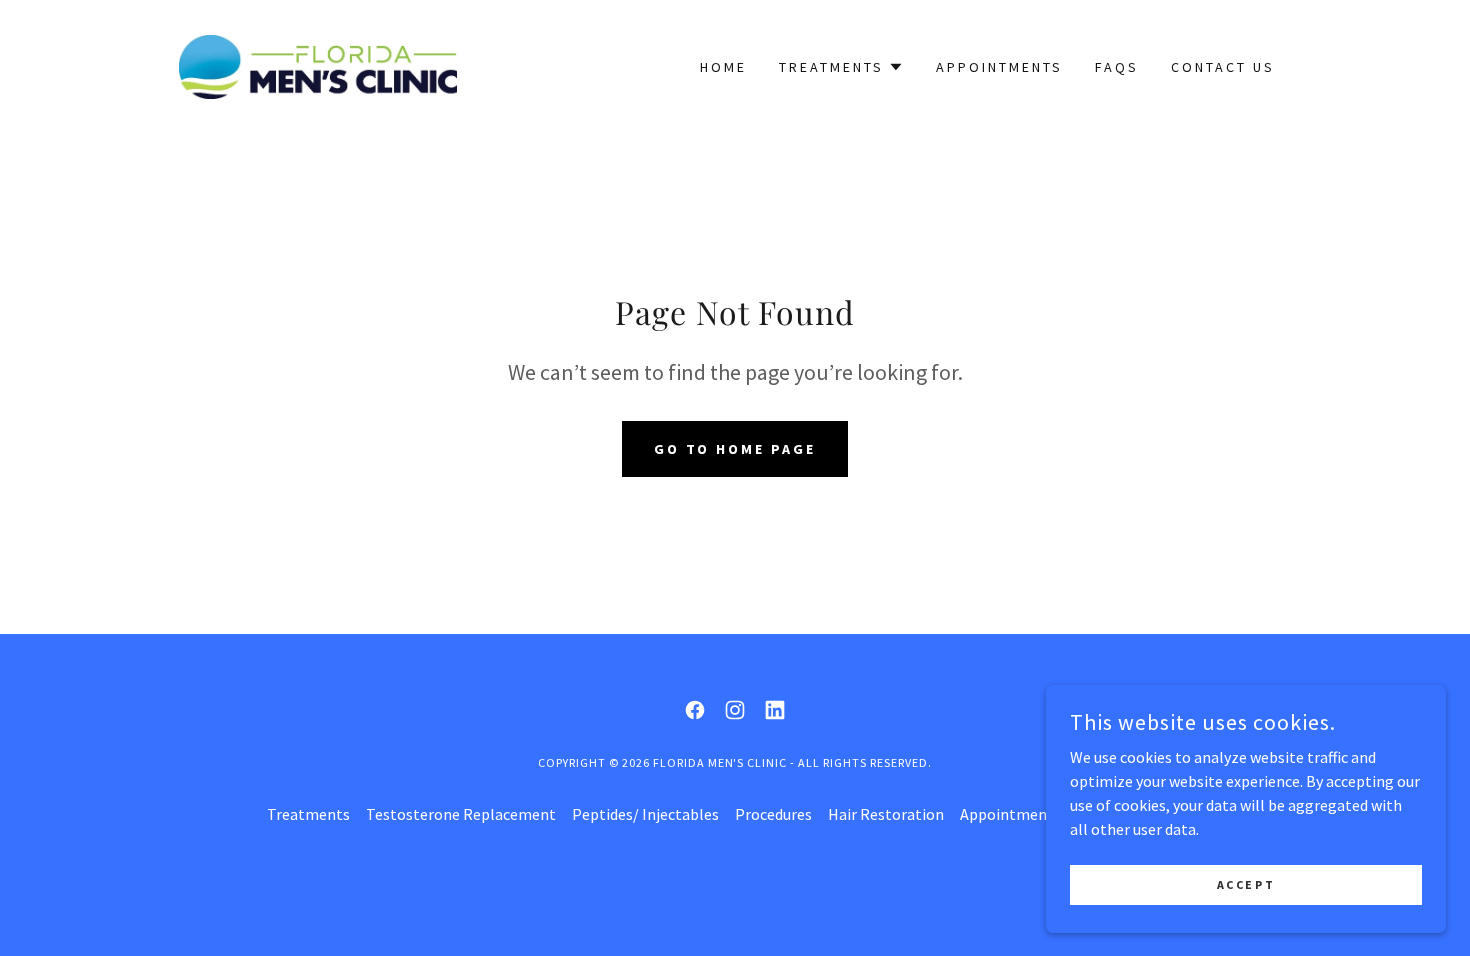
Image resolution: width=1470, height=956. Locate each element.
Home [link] (723, 67)
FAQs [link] (1117, 67)
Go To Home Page (735, 449)
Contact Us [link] (1223, 67)
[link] (318, 65)
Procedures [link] (773, 814)
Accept (1246, 884)
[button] (841, 67)
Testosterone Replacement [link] (461, 814)
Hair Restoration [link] (886, 814)
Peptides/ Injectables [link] (645, 814)
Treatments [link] (308, 814)
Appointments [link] (999, 67)
